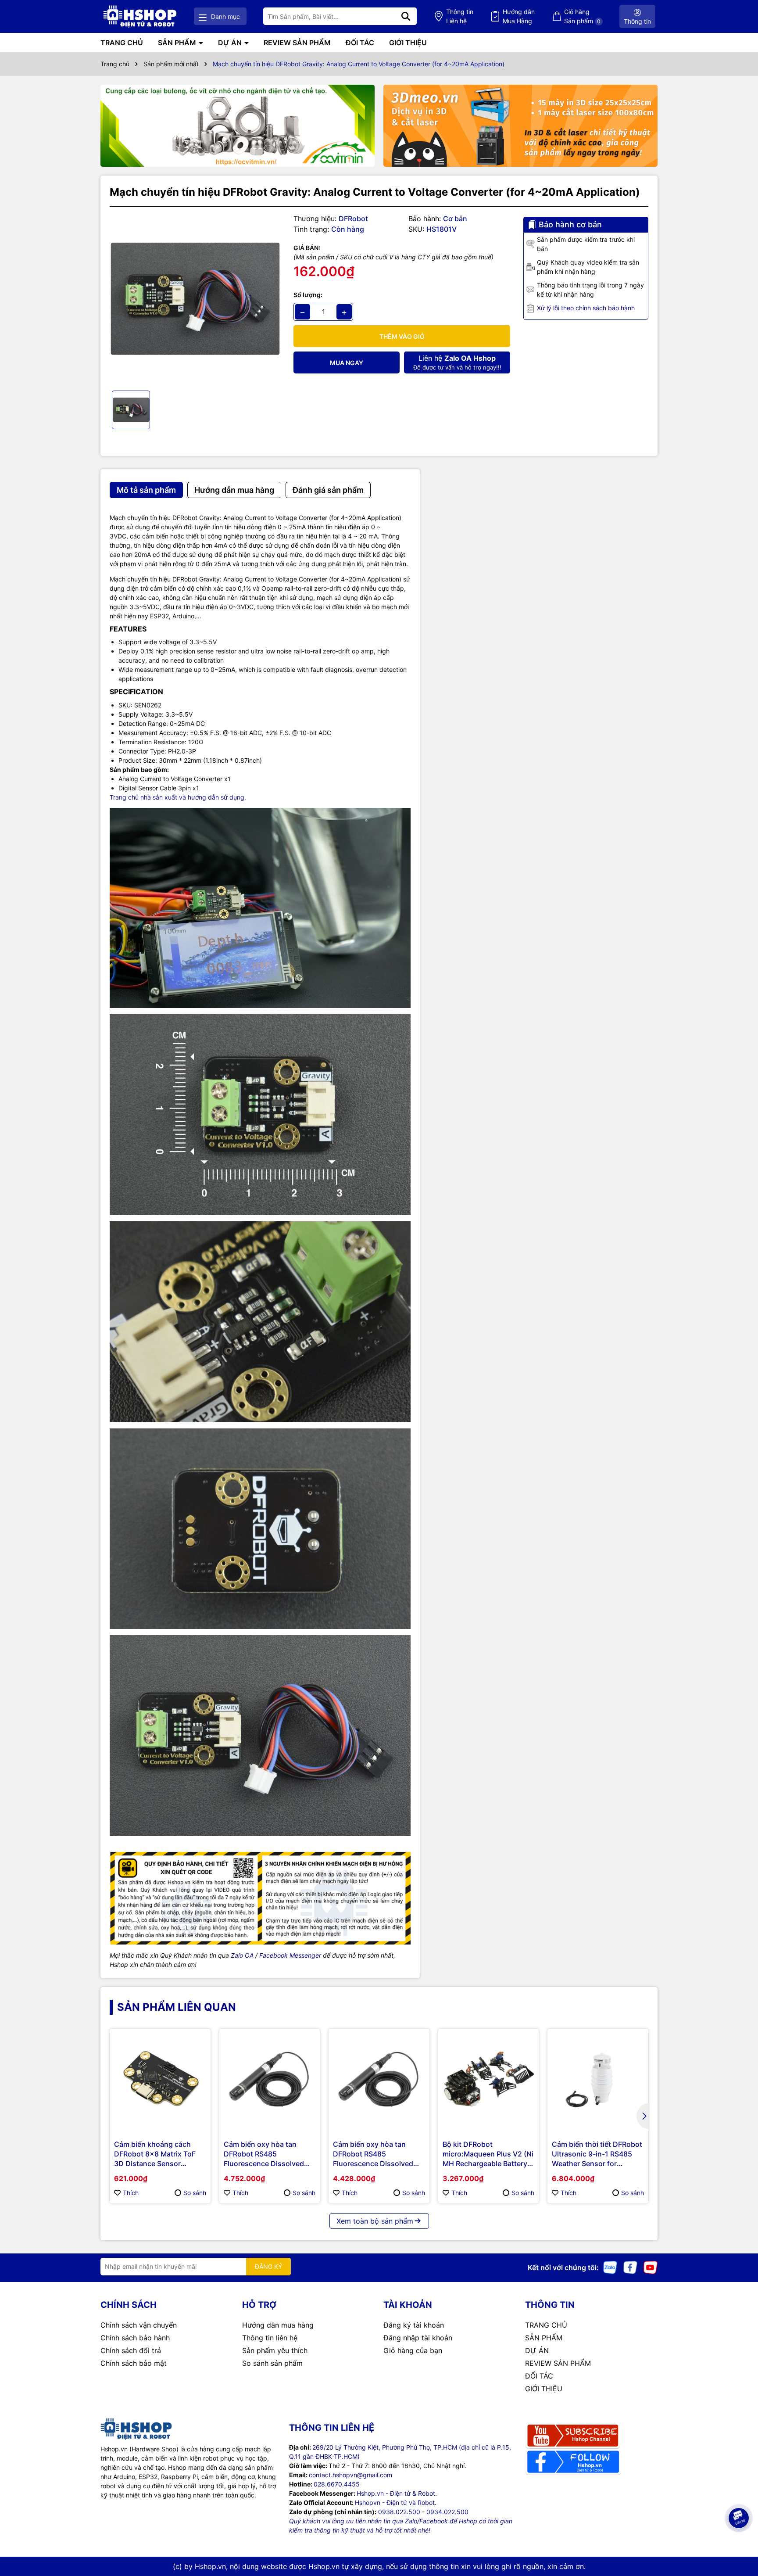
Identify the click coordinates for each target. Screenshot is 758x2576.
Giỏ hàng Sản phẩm (582, 16)
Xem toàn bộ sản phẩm (375, 2221)
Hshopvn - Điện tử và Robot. (396, 2502)
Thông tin (460, 16)
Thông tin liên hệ (270, 2338)
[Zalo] (610, 2267)
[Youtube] (651, 2267)
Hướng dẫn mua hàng (278, 2325)
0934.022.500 (447, 2512)
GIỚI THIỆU (408, 43)
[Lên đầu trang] (739, 2541)
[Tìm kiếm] (406, 16)
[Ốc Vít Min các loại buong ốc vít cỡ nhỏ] (238, 126)
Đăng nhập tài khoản (418, 2338)
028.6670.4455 (337, 2484)
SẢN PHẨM (178, 43)
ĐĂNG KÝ (268, 2266)
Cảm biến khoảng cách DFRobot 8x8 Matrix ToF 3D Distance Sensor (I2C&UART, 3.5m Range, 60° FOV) (156, 2154)
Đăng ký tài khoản (414, 2325)
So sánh (195, 2193)
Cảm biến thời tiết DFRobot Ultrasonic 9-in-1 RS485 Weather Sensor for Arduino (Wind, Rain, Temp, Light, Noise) (598, 2154)
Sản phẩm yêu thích (275, 2350)
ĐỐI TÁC (360, 43)
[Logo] (140, 16)
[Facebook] (630, 2267)
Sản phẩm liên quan (177, 2007)
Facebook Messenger (290, 1955)
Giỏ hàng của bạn (413, 2350)
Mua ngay (347, 363)
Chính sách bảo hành (135, 2338)
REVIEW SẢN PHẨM (297, 43)
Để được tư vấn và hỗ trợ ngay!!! (457, 362)
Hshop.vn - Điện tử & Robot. (397, 2493)
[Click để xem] (195, 299)
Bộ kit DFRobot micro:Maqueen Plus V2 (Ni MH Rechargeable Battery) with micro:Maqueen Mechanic (488, 2154)
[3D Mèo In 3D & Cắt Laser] (520, 126)
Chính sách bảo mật (134, 2363)
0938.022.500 (399, 2512)
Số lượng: (308, 295)
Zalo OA (242, 1955)
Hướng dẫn (519, 16)
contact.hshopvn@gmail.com (350, 2475)
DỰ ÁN (231, 43)
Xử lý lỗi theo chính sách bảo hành (586, 308)
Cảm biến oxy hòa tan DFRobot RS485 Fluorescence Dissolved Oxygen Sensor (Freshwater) (373, 2154)
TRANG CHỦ (122, 43)
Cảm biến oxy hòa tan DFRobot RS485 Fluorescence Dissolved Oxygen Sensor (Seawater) (268, 2154)
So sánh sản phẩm (272, 2363)
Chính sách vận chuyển (139, 2325)
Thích (131, 2193)
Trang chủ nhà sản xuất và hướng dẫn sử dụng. (178, 797)
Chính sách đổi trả (131, 2350)
